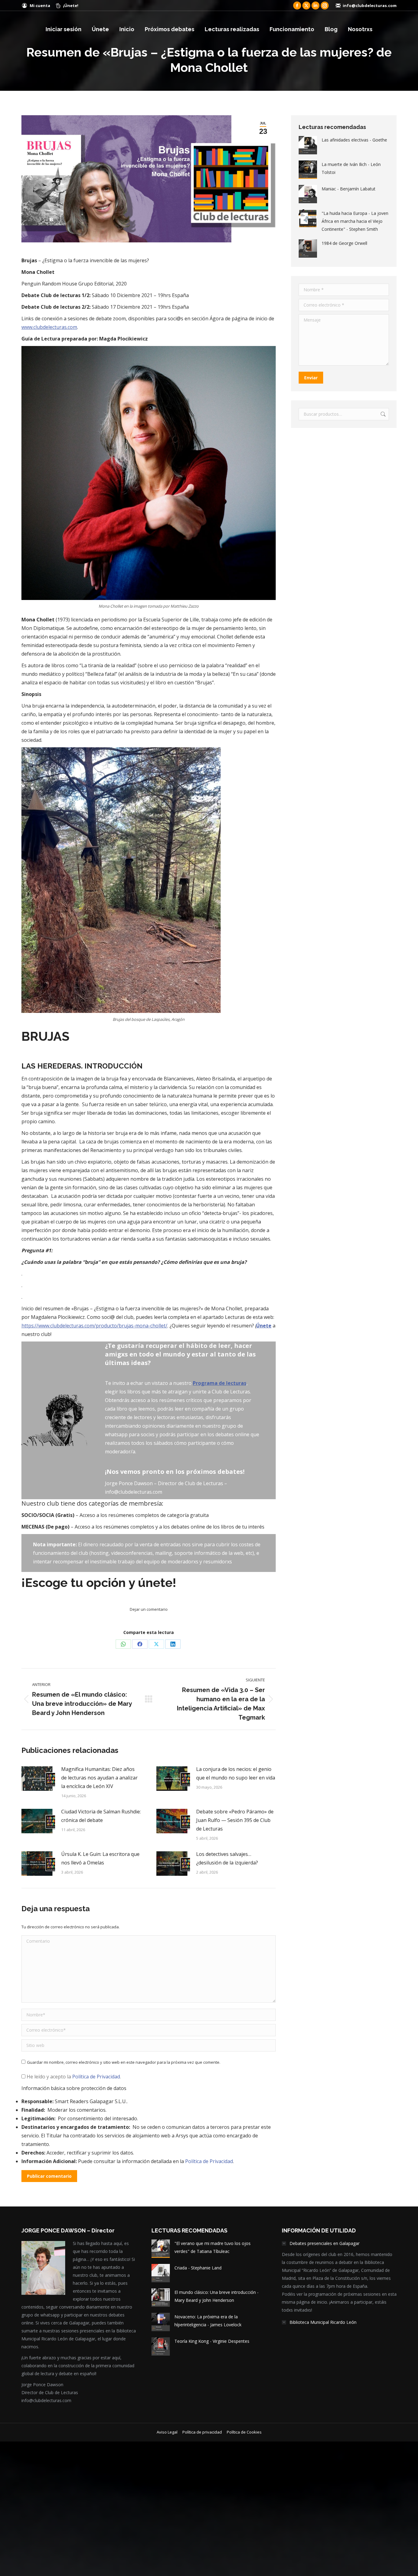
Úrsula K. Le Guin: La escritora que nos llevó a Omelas (100, 1858)
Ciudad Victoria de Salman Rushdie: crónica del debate (101, 1816)
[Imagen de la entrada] (38, 1779)
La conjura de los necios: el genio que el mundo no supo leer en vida (236, 1773)
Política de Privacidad (96, 2077)
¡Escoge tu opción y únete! (99, 1582)
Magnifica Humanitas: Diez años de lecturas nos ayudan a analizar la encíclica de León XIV (99, 1778)
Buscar (383, 414)
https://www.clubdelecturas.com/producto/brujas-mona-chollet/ (94, 1326)
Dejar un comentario (149, 1609)
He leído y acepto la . (73, 2077)
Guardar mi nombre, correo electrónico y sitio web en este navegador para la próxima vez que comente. (124, 2062)
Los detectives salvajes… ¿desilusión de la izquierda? (227, 1858)
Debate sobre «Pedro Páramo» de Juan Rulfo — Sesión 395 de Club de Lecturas (235, 1820)
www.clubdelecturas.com (49, 327)
